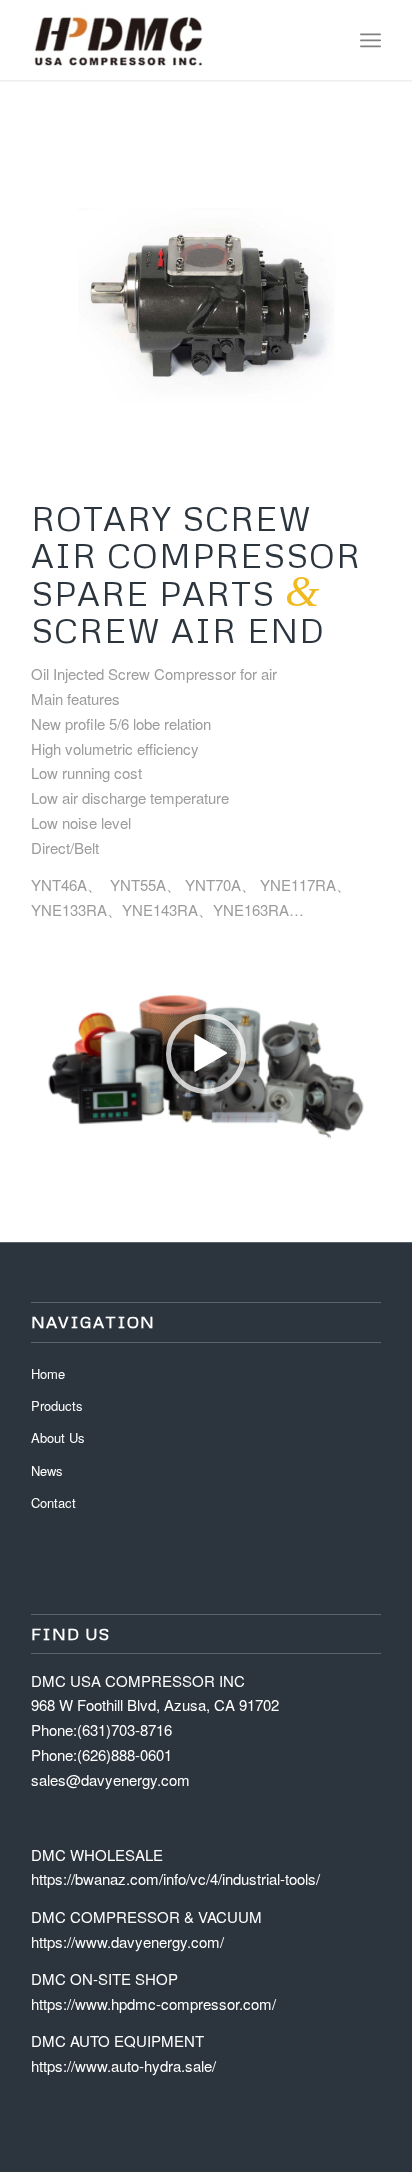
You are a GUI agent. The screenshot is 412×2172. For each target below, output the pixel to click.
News (47, 1470)
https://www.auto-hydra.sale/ (123, 2065)
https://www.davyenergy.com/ (127, 1941)
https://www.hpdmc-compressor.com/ (153, 2003)
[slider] (168, 1137)
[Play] (47, 1138)
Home (48, 1373)
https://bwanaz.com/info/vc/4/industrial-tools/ (175, 1878)
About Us (58, 1437)
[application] (206, 1053)
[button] (206, 1054)
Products (57, 1405)
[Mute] (365, 1138)
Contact (53, 1502)
